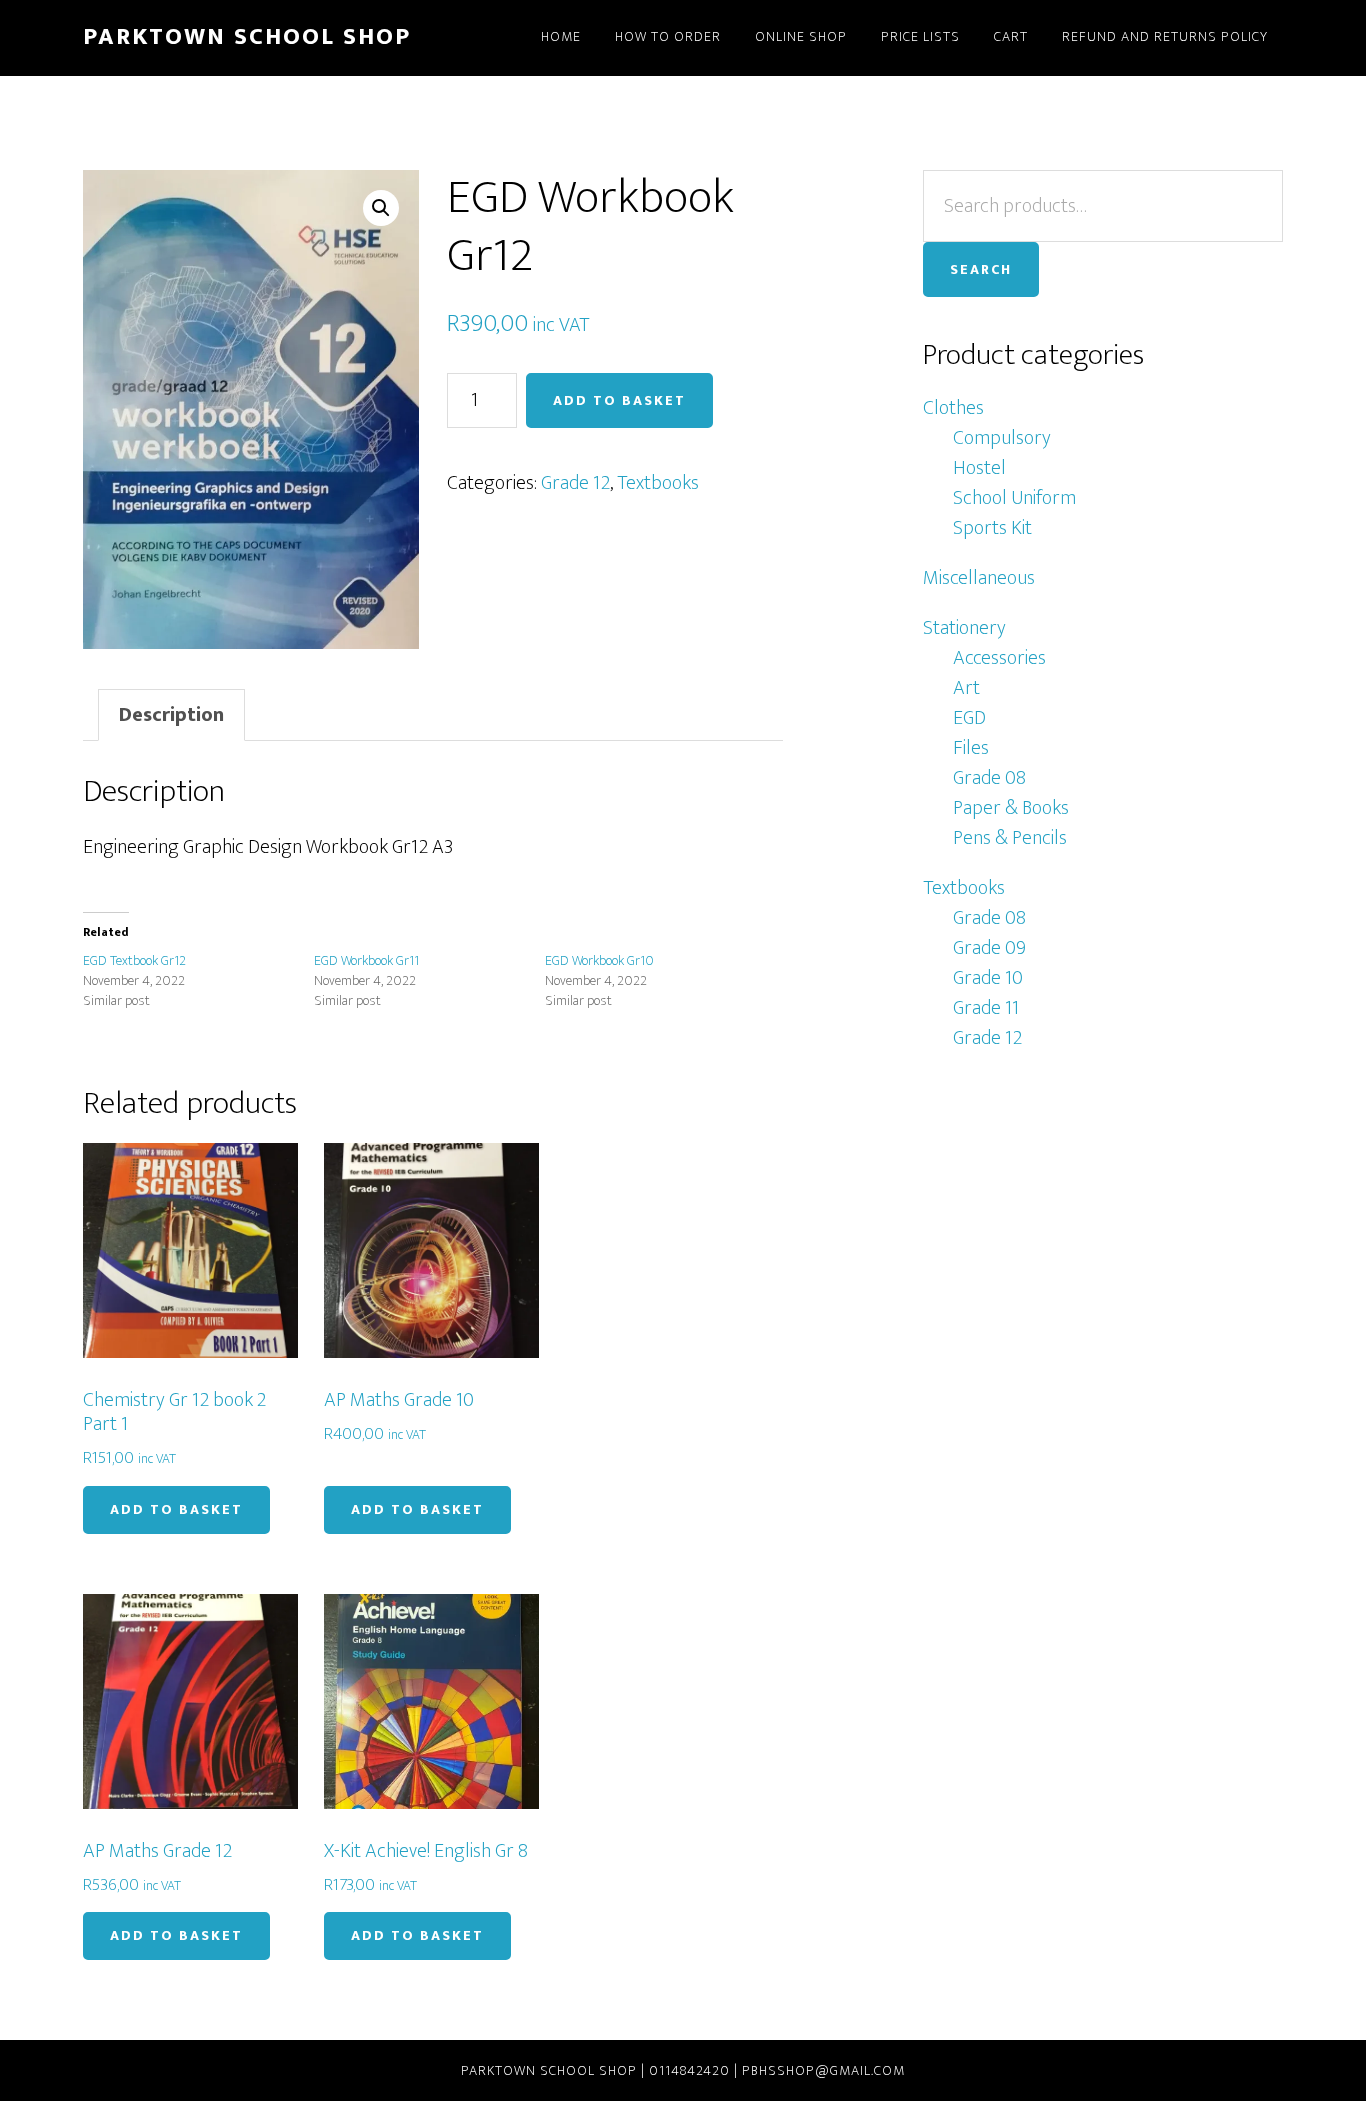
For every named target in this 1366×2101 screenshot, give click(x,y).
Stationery (964, 628)
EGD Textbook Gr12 (134, 960)
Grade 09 (989, 948)
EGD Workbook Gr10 (599, 960)
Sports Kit (992, 528)
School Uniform (1014, 498)
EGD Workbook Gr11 (366, 960)
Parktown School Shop (247, 37)
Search (981, 269)
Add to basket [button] (176, 1509)
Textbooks (658, 483)
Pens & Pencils (1010, 838)
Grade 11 (986, 1008)
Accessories (999, 658)
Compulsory (1002, 438)
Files (971, 748)
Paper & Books (1011, 808)
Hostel (979, 468)
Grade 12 (575, 483)
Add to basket (619, 400)
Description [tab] (171, 715)
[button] (381, 208)
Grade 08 (989, 778)
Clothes (953, 408)
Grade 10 (988, 978)
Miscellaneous (979, 578)
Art (966, 688)
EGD (969, 718)
